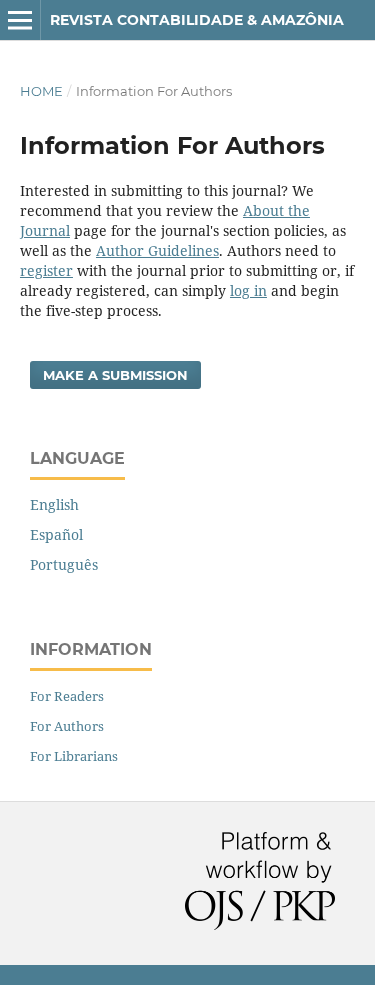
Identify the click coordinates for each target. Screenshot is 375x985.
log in (248, 290)
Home (41, 91)
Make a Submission (115, 375)
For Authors (67, 726)
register (46, 270)
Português (64, 564)
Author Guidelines (157, 250)
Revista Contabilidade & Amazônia (197, 20)
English (54, 504)
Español (56, 534)
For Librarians (74, 756)
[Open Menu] (20, 20)
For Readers (67, 696)
